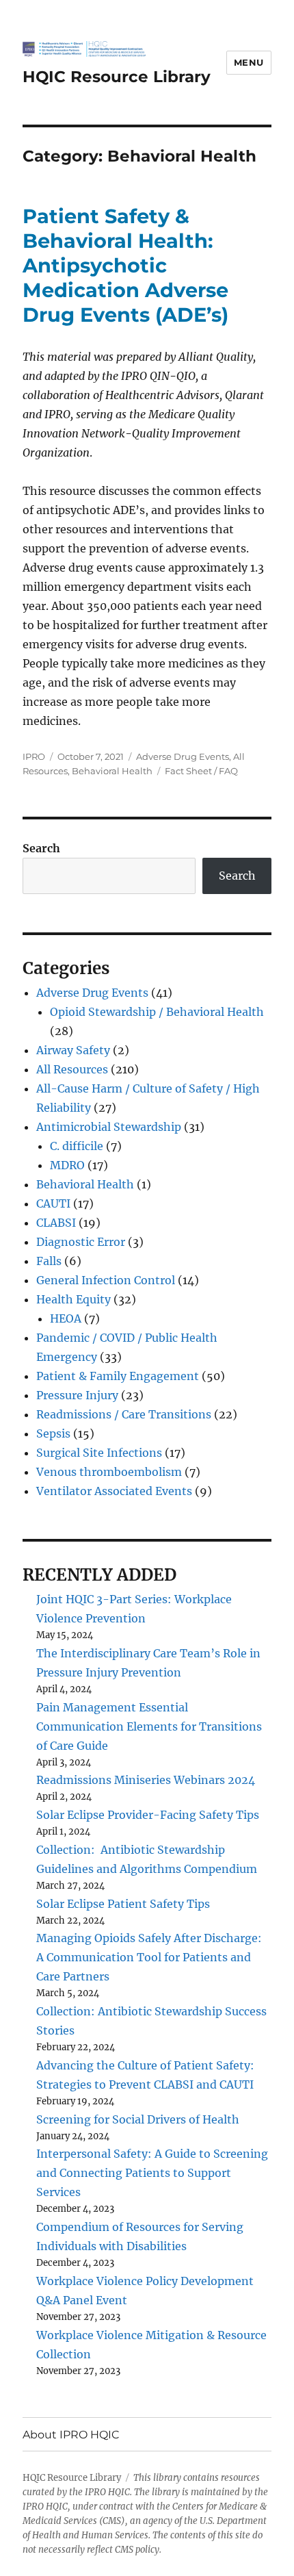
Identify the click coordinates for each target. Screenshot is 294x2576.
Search (41, 848)
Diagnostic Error (81, 1242)
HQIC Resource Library (117, 77)
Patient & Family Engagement (118, 1376)
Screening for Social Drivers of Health (138, 2119)
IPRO (34, 756)
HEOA (66, 1318)
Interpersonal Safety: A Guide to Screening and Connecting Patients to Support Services (152, 2173)
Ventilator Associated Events (114, 1491)
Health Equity (73, 1299)
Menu (249, 62)
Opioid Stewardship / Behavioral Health (157, 1012)
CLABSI (56, 1223)
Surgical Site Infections (99, 1453)
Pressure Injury (77, 1395)
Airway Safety (73, 1050)
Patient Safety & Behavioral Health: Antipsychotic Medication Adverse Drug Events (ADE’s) (125, 265)
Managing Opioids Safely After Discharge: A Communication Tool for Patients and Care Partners (149, 1957)
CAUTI (53, 1203)
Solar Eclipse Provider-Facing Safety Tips (148, 1815)
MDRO (67, 1165)
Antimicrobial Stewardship (109, 1127)
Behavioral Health (112, 771)
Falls (49, 1261)
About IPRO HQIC (71, 2435)
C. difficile (77, 1146)
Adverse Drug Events (183, 756)
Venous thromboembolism (109, 1472)
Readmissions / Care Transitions (124, 1414)
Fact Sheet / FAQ (201, 771)
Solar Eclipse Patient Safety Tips (123, 1904)
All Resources (72, 1069)
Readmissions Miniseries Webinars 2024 (146, 1780)
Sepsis (53, 1433)
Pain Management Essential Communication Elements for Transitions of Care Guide (149, 1726)
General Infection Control (106, 1280)
